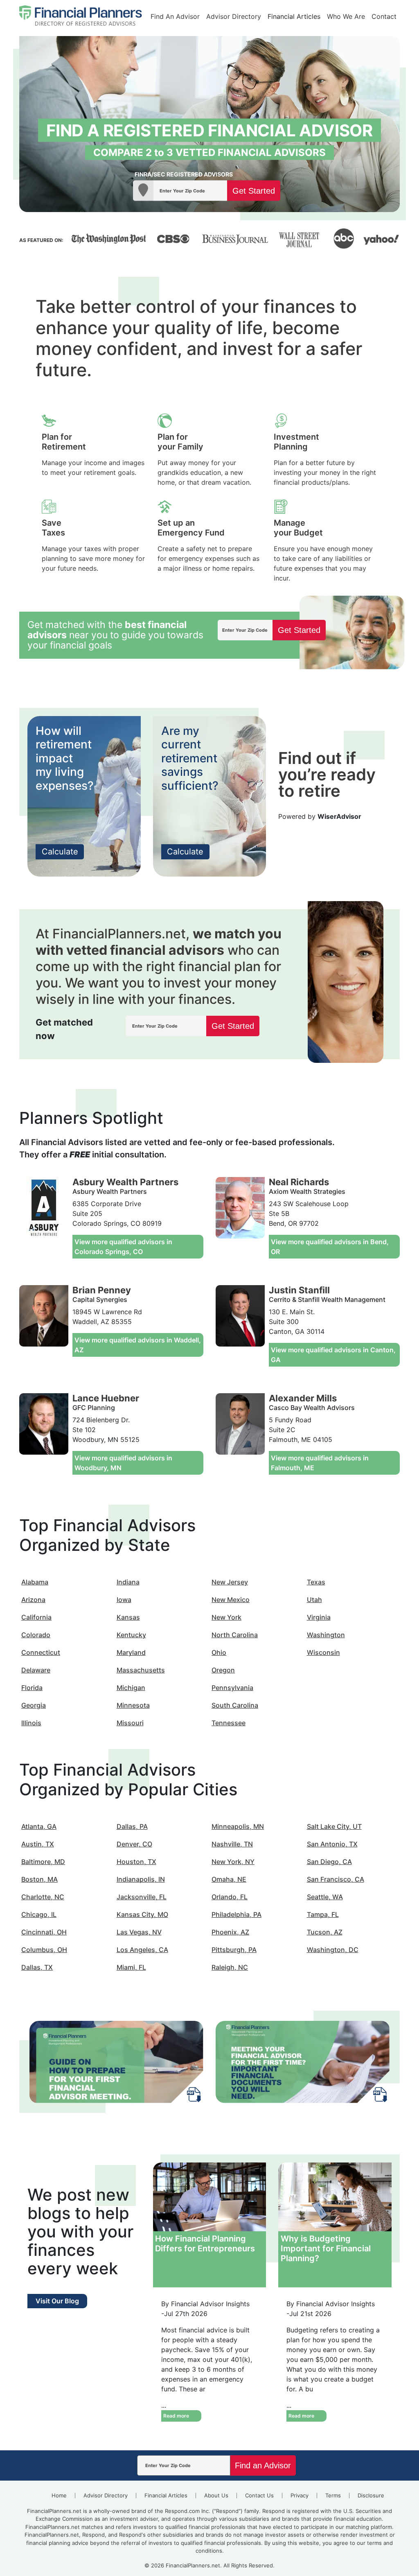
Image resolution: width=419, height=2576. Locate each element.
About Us (216, 2495)
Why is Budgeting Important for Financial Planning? (326, 2248)
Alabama (35, 1582)
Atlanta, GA (39, 1826)
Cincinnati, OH (44, 1932)
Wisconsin (323, 1652)
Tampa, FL (323, 1914)
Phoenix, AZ (230, 1932)
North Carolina (235, 1635)
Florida (32, 1688)
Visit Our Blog (57, 2301)
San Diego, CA (329, 1862)
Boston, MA (39, 1879)
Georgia (34, 1705)
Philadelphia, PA (237, 1914)
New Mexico (231, 1600)
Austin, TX (38, 1844)
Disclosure (371, 2495)
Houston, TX (136, 1862)
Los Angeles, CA (142, 1950)
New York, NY (233, 1862)
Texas (316, 1582)
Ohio (219, 1652)
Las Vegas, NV (139, 1932)
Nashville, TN (232, 1844)
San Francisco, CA (336, 1879)
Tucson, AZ (325, 1932)
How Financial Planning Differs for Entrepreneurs (205, 2244)
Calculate (60, 852)
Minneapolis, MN (238, 1826)
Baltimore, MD (43, 1862)
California (36, 1617)
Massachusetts (141, 1670)
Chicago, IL (39, 1914)
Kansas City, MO (142, 1914)
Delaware (36, 1670)
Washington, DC (333, 1950)
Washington (326, 1635)
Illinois (31, 1723)
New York (226, 1617)
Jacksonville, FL (142, 1897)
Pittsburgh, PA (234, 1950)
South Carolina (235, 1705)
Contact (384, 16)
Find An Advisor (175, 16)
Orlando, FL (230, 1897)
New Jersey (230, 1582)
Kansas (128, 1617)
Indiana (128, 1582)
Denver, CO (134, 1844)
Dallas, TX (37, 1967)
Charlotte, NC (43, 1897)
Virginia (319, 1617)
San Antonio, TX (332, 1844)
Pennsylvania (232, 1688)
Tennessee (229, 1723)
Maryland (131, 1652)
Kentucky (131, 1635)
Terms (333, 2495)
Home (59, 2495)
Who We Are (346, 16)
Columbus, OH (44, 1950)
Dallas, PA (132, 1826)
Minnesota (133, 1705)
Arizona (33, 1600)
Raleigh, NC (230, 1967)
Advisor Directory (234, 16)
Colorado (36, 1635)
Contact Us (259, 2495)
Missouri (130, 1723)
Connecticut (41, 1652)
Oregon (223, 1670)
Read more (176, 2416)
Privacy (300, 2495)
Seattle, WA (325, 1897)
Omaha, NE (229, 1879)
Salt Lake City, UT (334, 1826)
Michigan (131, 1688)
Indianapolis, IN (141, 1879)
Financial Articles (294, 16)
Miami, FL (131, 1967)
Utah (314, 1600)
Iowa (124, 1600)
